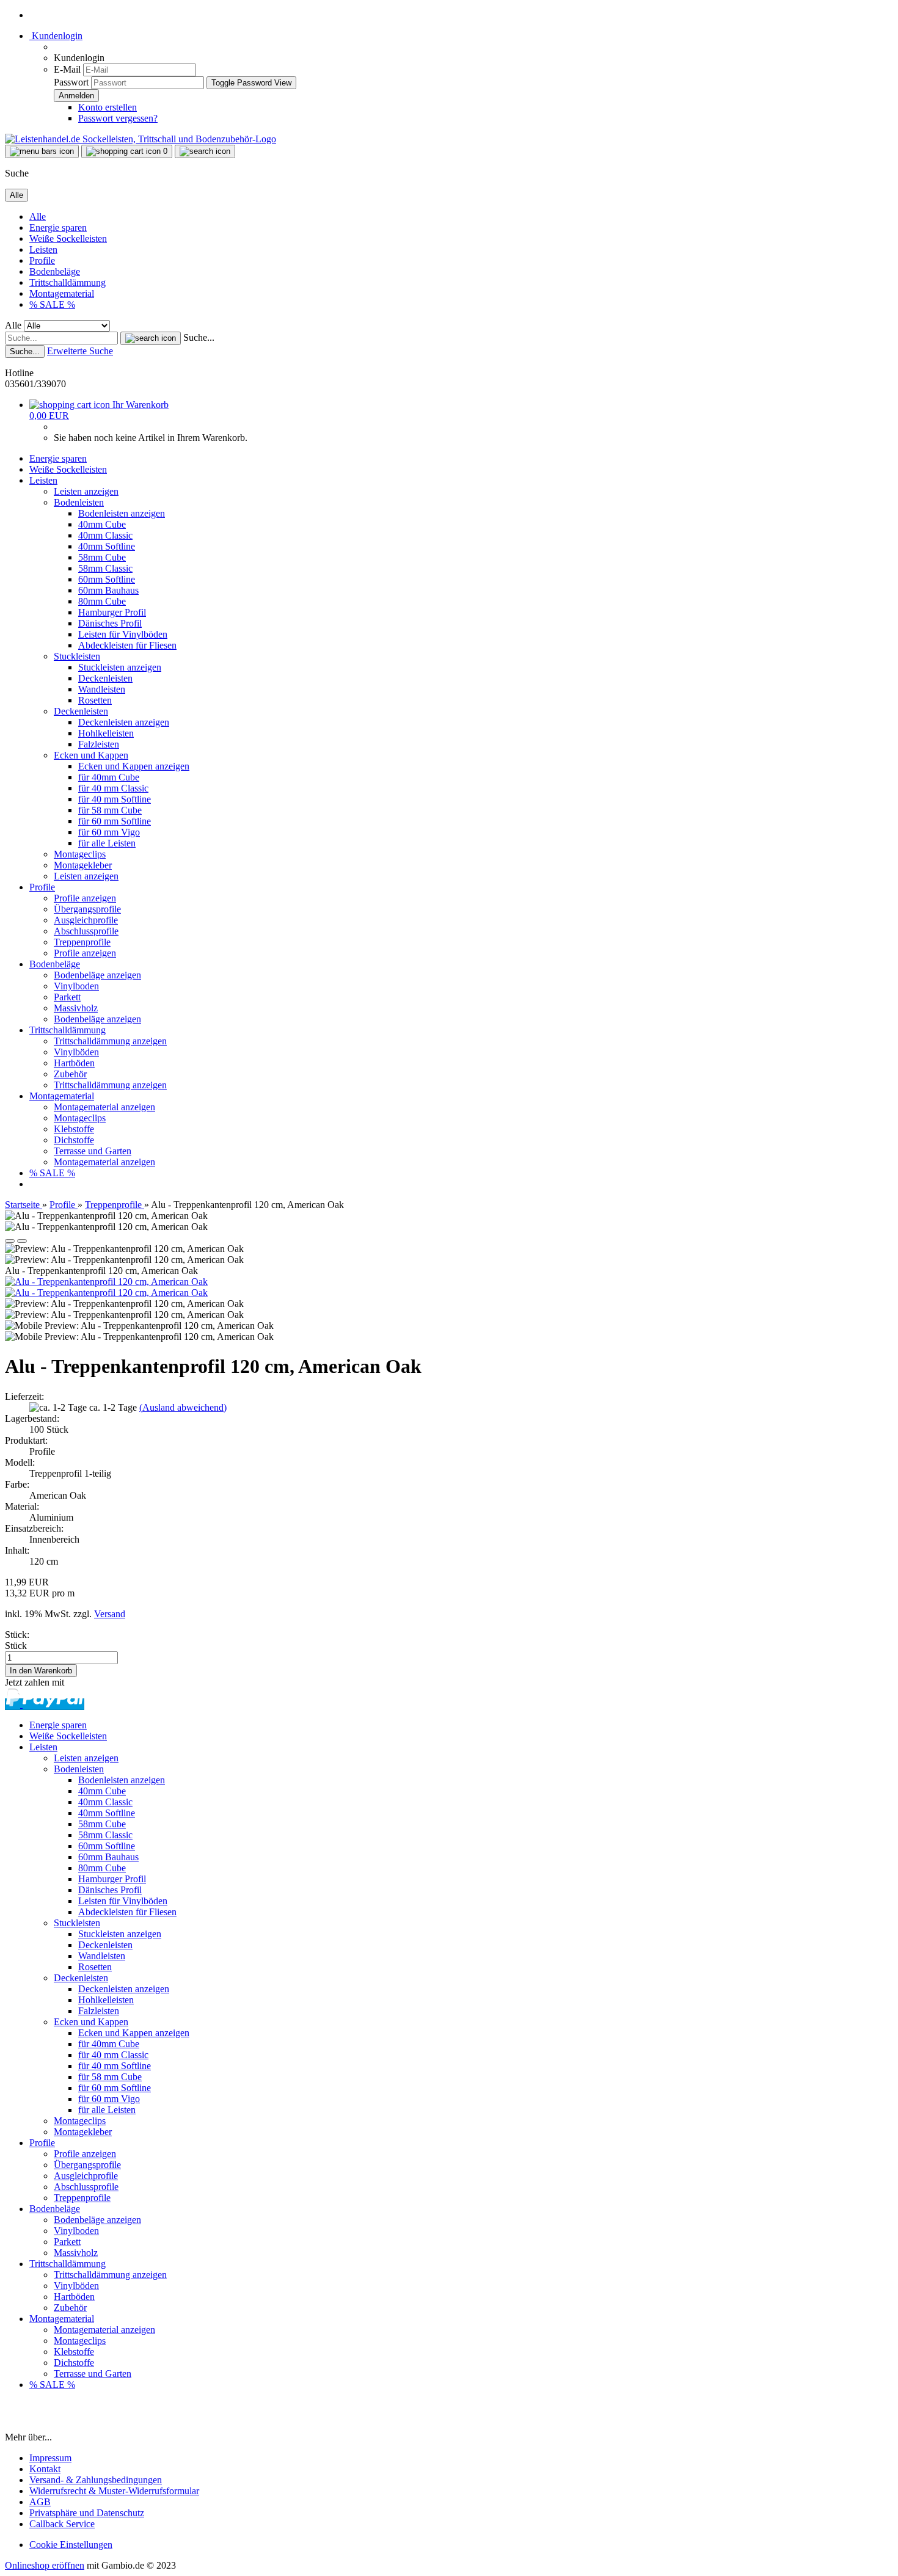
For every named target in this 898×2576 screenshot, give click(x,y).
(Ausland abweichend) (183, 1407)
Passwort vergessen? (118, 118)
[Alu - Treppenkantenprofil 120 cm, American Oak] (106, 1282)
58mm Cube (102, 557)
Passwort (71, 82)
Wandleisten (102, 689)
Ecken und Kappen (91, 755)
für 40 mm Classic (113, 788)
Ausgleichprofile (86, 920)
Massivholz (76, 1008)
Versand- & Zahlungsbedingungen (96, 2480)
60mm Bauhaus (108, 590)
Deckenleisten (105, 678)
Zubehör (70, 1074)
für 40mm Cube (109, 777)
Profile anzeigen (85, 898)
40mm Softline (107, 546)
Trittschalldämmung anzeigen (110, 1041)
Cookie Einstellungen (71, 2545)
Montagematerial (62, 293)
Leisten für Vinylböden (123, 634)
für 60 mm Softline (115, 821)
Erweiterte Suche (80, 351)
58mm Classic (105, 568)
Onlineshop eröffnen (45, 2565)
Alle (38, 216)
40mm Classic (105, 535)
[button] (10, 1241)
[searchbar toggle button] (205, 151)
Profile (42, 260)
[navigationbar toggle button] (42, 151)
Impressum (50, 2458)
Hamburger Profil (112, 612)
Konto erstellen (108, 107)
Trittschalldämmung (68, 282)
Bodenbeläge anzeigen (97, 975)
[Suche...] (151, 338)
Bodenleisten (79, 502)
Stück (16, 1646)
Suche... (199, 337)
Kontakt (45, 2469)
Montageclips (80, 854)
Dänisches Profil (110, 623)
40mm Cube (102, 524)
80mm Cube (102, 601)
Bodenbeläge (55, 271)
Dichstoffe (74, 1140)
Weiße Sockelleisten (68, 238)
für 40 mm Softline (115, 799)
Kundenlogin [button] (56, 36)
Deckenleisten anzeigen (124, 722)
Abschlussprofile (86, 931)
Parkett (67, 997)
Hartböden (74, 1063)
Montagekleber (83, 865)
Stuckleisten (77, 656)
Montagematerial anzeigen (104, 1107)
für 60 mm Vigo (109, 832)
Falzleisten (99, 744)
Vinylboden (76, 986)
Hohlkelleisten (106, 733)
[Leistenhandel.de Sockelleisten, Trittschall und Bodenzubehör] (141, 139)
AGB (40, 2502)
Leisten (43, 249)
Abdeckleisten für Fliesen (127, 645)
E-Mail (67, 69)
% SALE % (52, 304)
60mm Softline (107, 579)
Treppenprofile (82, 942)
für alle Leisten (107, 843)
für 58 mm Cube (110, 810)
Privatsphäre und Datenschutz (87, 2513)
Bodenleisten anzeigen (122, 513)
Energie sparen (58, 227)
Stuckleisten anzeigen (120, 667)
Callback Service (62, 2524)
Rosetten (95, 700)
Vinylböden (76, 1052)
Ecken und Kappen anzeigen (134, 766)
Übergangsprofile (87, 909)
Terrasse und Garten (93, 1151)
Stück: (17, 1635)
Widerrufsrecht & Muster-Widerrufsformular (114, 2491)
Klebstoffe (74, 1129)
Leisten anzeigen (86, 491)
